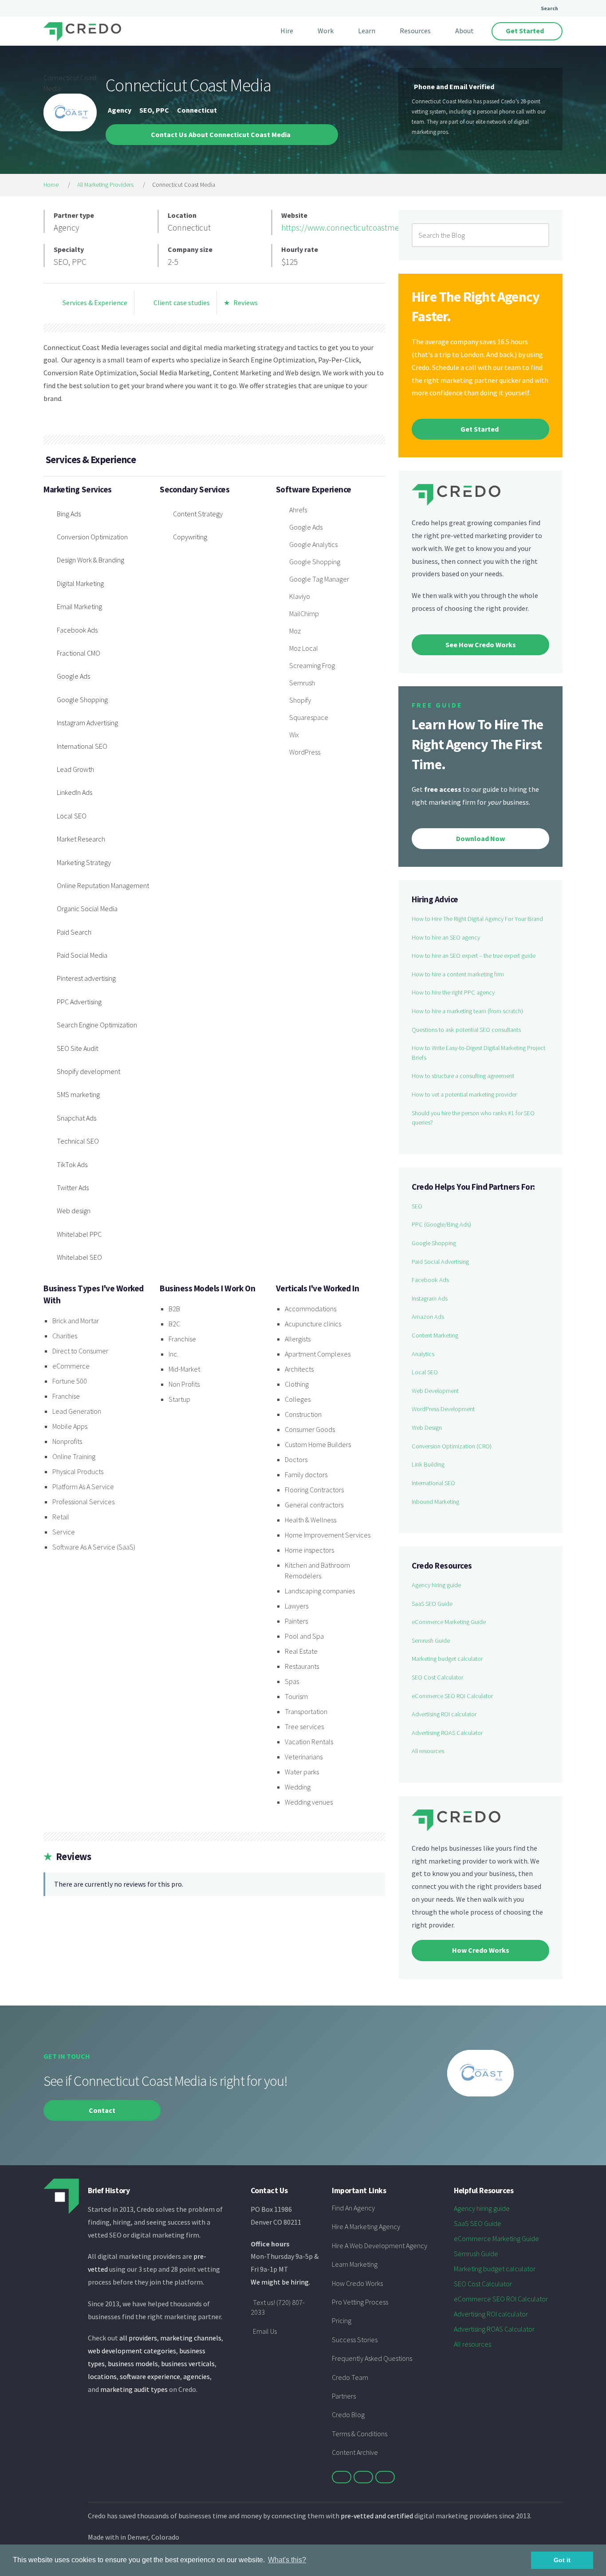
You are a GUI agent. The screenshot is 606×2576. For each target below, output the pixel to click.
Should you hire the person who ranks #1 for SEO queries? (473, 1118)
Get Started (525, 31)
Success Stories (355, 2340)
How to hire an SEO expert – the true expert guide (474, 956)
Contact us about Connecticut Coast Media (221, 134)
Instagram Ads (430, 1298)
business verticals (188, 2364)
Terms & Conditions (360, 2434)
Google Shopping (434, 1243)
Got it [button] (562, 2560)
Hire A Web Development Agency (380, 2246)
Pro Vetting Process (360, 2302)
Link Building (428, 1464)
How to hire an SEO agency (446, 937)
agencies (197, 2376)
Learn (367, 31)
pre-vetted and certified (377, 2516)
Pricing (342, 2320)
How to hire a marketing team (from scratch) (467, 1011)
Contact (102, 2110)
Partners (344, 2396)
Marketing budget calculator (447, 1659)
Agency (120, 110)
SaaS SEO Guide (432, 1604)
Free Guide (437, 705)
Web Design (427, 1428)
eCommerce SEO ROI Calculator (452, 1696)
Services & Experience (94, 303)
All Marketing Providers (105, 185)
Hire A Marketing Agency (366, 2226)
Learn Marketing (355, 2264)
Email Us (265, 2331)
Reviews (241, 303)
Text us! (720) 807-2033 (278, 2307)
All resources (428, 1751)
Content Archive (355, 2452)
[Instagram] (385, 2477)
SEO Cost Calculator (437, 1677)
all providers (138, 2338)
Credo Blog (348, 2415)
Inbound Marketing (435, 1502)
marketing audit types (134, 2389)
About (464, 31)
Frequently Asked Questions (372, 2358)
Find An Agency (353, 2208)
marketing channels (191, 2338)
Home (51, 185)
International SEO (433, 1483)
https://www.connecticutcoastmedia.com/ (356, 228)
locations (102, 2376)
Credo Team (350, 2377)
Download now (480, 838)
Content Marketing (435, 1335)
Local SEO (425, 1372)
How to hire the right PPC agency (453, 992)
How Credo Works (357, 2283)
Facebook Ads (430, 1280)
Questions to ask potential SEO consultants (466, 1030)
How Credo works (481, 1950)
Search (549, 8)
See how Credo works (481, 645)
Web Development (435, 1391)
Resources (415, 31)
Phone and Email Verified (454, 87)
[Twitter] (342, 2477)
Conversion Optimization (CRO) (452, 1446)
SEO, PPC (154, 110)
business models (133, 2364)
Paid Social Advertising (440, 1262)
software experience (150, 2376)
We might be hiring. (280, 2282)
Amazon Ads (428, 1317)
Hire (287, 31)
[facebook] (363, 2477)
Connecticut (197, 110)
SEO (417, 1206)
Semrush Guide (431, 1640)
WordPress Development (443, 1409)
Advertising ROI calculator (444, 1714)
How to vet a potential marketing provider (464, 1094)
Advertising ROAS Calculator (447, 1733)
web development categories (132, 2351)
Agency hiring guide (436, 1585)
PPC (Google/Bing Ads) (441, 1224)
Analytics (423, 1354)
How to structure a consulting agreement (463, 1076)
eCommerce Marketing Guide (449, 1622)
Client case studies (181, 303)
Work (326, 31)
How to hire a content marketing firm (458, 974)
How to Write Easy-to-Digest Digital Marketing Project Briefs (478, 1053)
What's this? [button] (287, 2560)
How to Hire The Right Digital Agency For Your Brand (477, 919)
